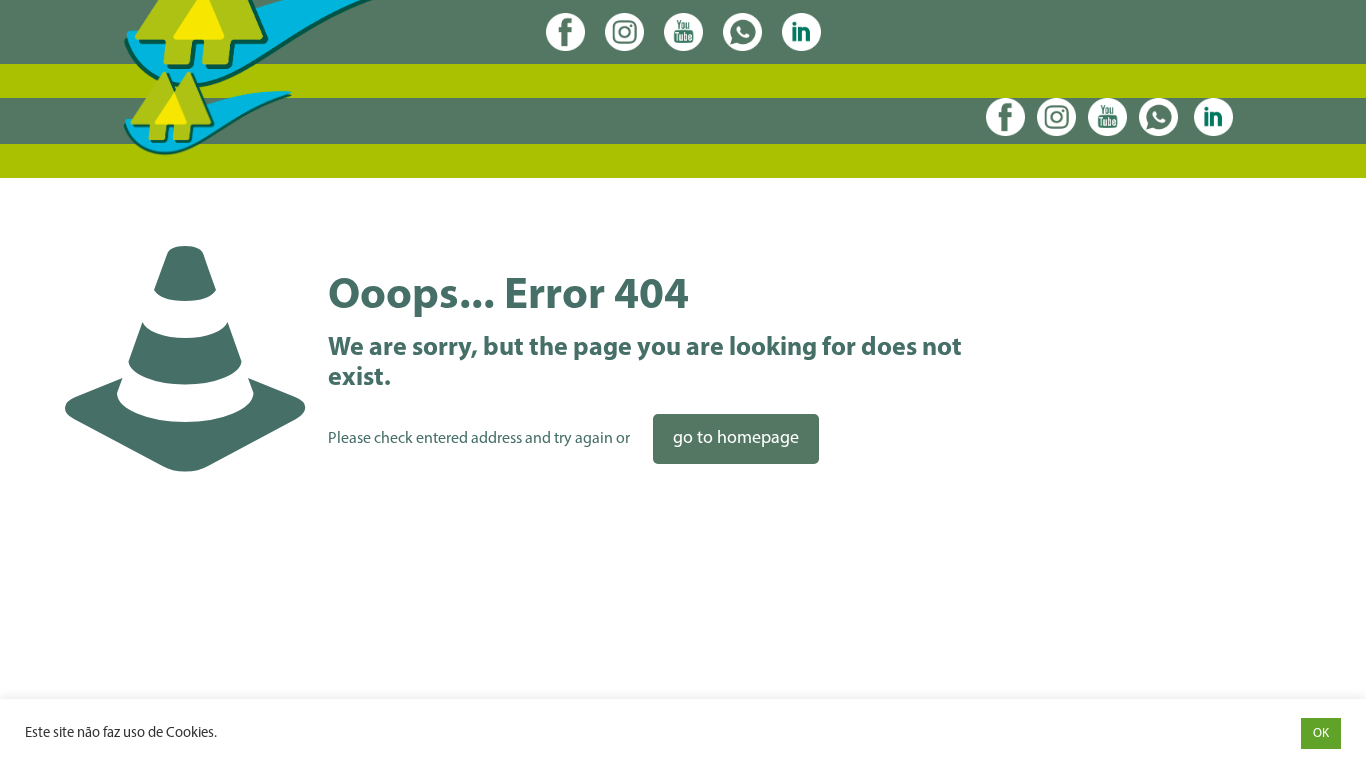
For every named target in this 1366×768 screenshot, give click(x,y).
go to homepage (736, 439)
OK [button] (1321, 733)
